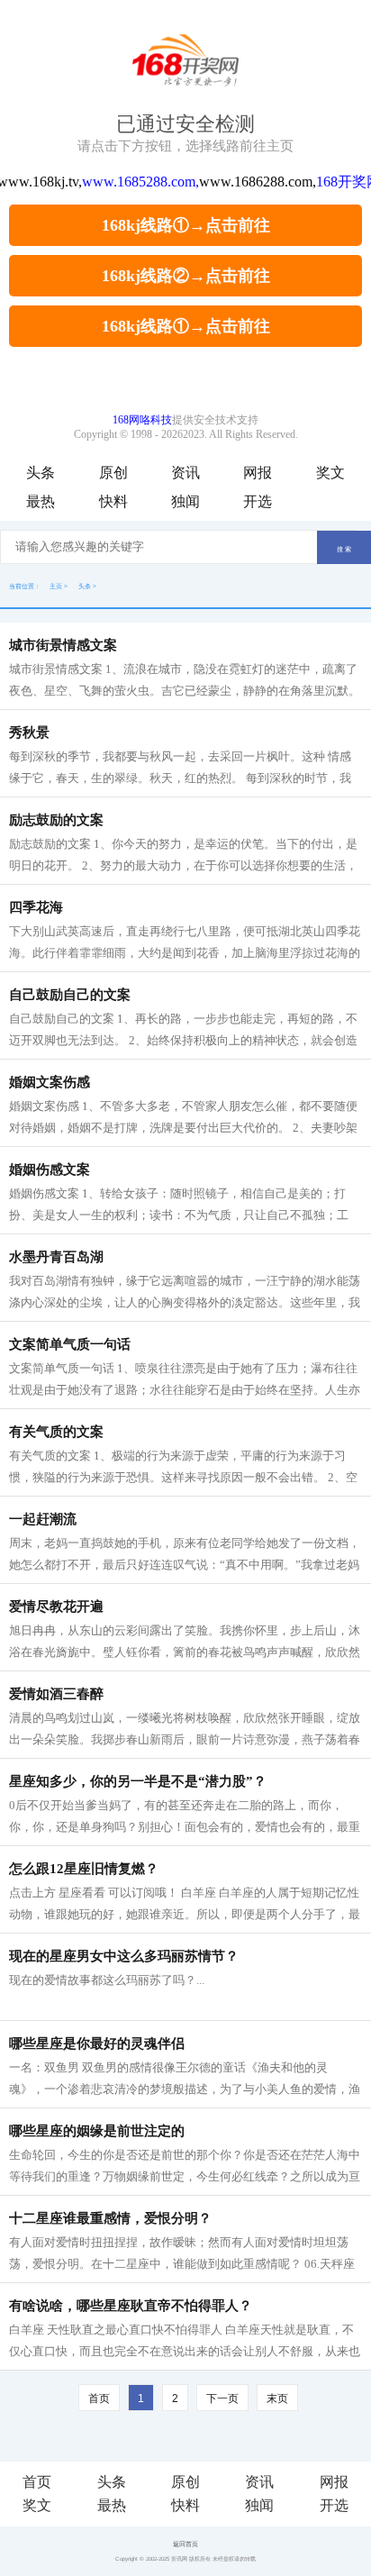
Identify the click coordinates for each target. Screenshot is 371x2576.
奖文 (330, 473)
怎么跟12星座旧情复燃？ (84, 1869)
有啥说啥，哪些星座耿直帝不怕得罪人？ (131, 2306)
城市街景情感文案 (63, 645)
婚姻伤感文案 (50, 1170)
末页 (277, 2399)
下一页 (222, 2399)
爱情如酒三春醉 (56, 1694)
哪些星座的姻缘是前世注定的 (97, 2131)
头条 (41, 473)
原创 (113, 473)
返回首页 (185, 2544)
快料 (113, 501)
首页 (37, 2482)
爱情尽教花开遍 (56, 1607)
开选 (258, 501)
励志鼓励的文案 (56, 820)
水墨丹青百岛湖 (56, 1257)
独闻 (185, 501)
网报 (258, 473)
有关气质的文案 (56, 1432)
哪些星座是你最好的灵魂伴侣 (97, 2044)
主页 (56, 586)
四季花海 (36, 907)
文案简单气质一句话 (70, 1344)
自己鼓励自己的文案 (70, 995)
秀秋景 (29, 733)
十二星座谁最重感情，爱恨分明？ (110, 2218)
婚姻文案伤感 (50, 1082)
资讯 (185, 473)
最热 (41, 501)
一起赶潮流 (43, 1519)
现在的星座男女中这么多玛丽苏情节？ (124, 1956)
